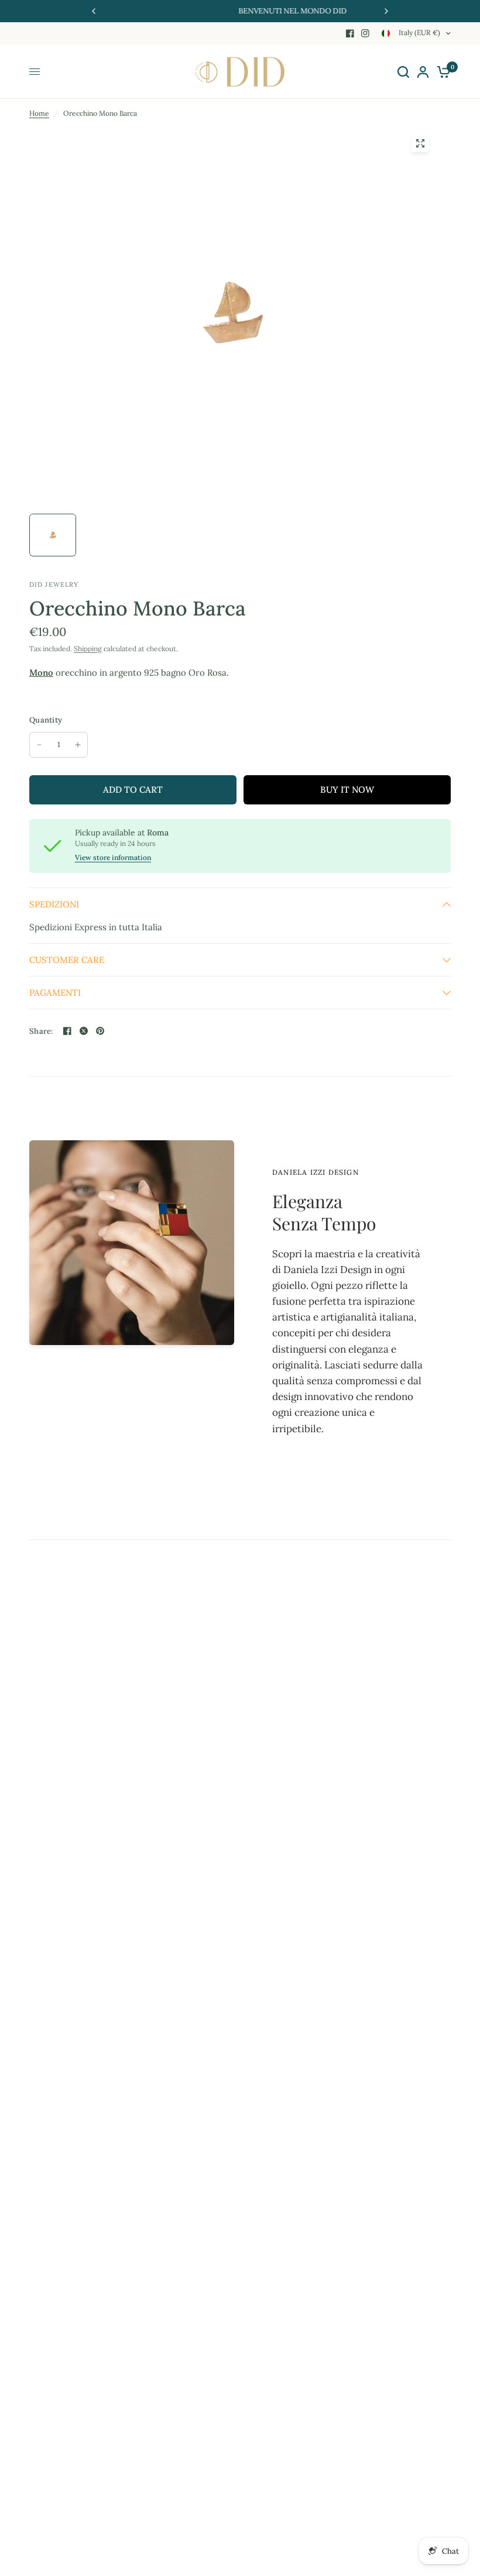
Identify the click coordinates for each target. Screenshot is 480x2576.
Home (39, 113)
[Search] (403, 72)
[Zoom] (420, 143)
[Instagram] (365, 33)
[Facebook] (350, 33)
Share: (41, 1031)
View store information (113, 858)
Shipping (88, 649)
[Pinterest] (100, 1031)
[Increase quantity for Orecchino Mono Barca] (78, 745)
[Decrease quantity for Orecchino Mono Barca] (39, 745)
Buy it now (347, 790)
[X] (84, 1031)
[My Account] (423, 72)
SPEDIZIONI (54, 904)
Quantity (46, 720)
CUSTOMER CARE (67, 960)
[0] (442, 72)
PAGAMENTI (55, 993)
